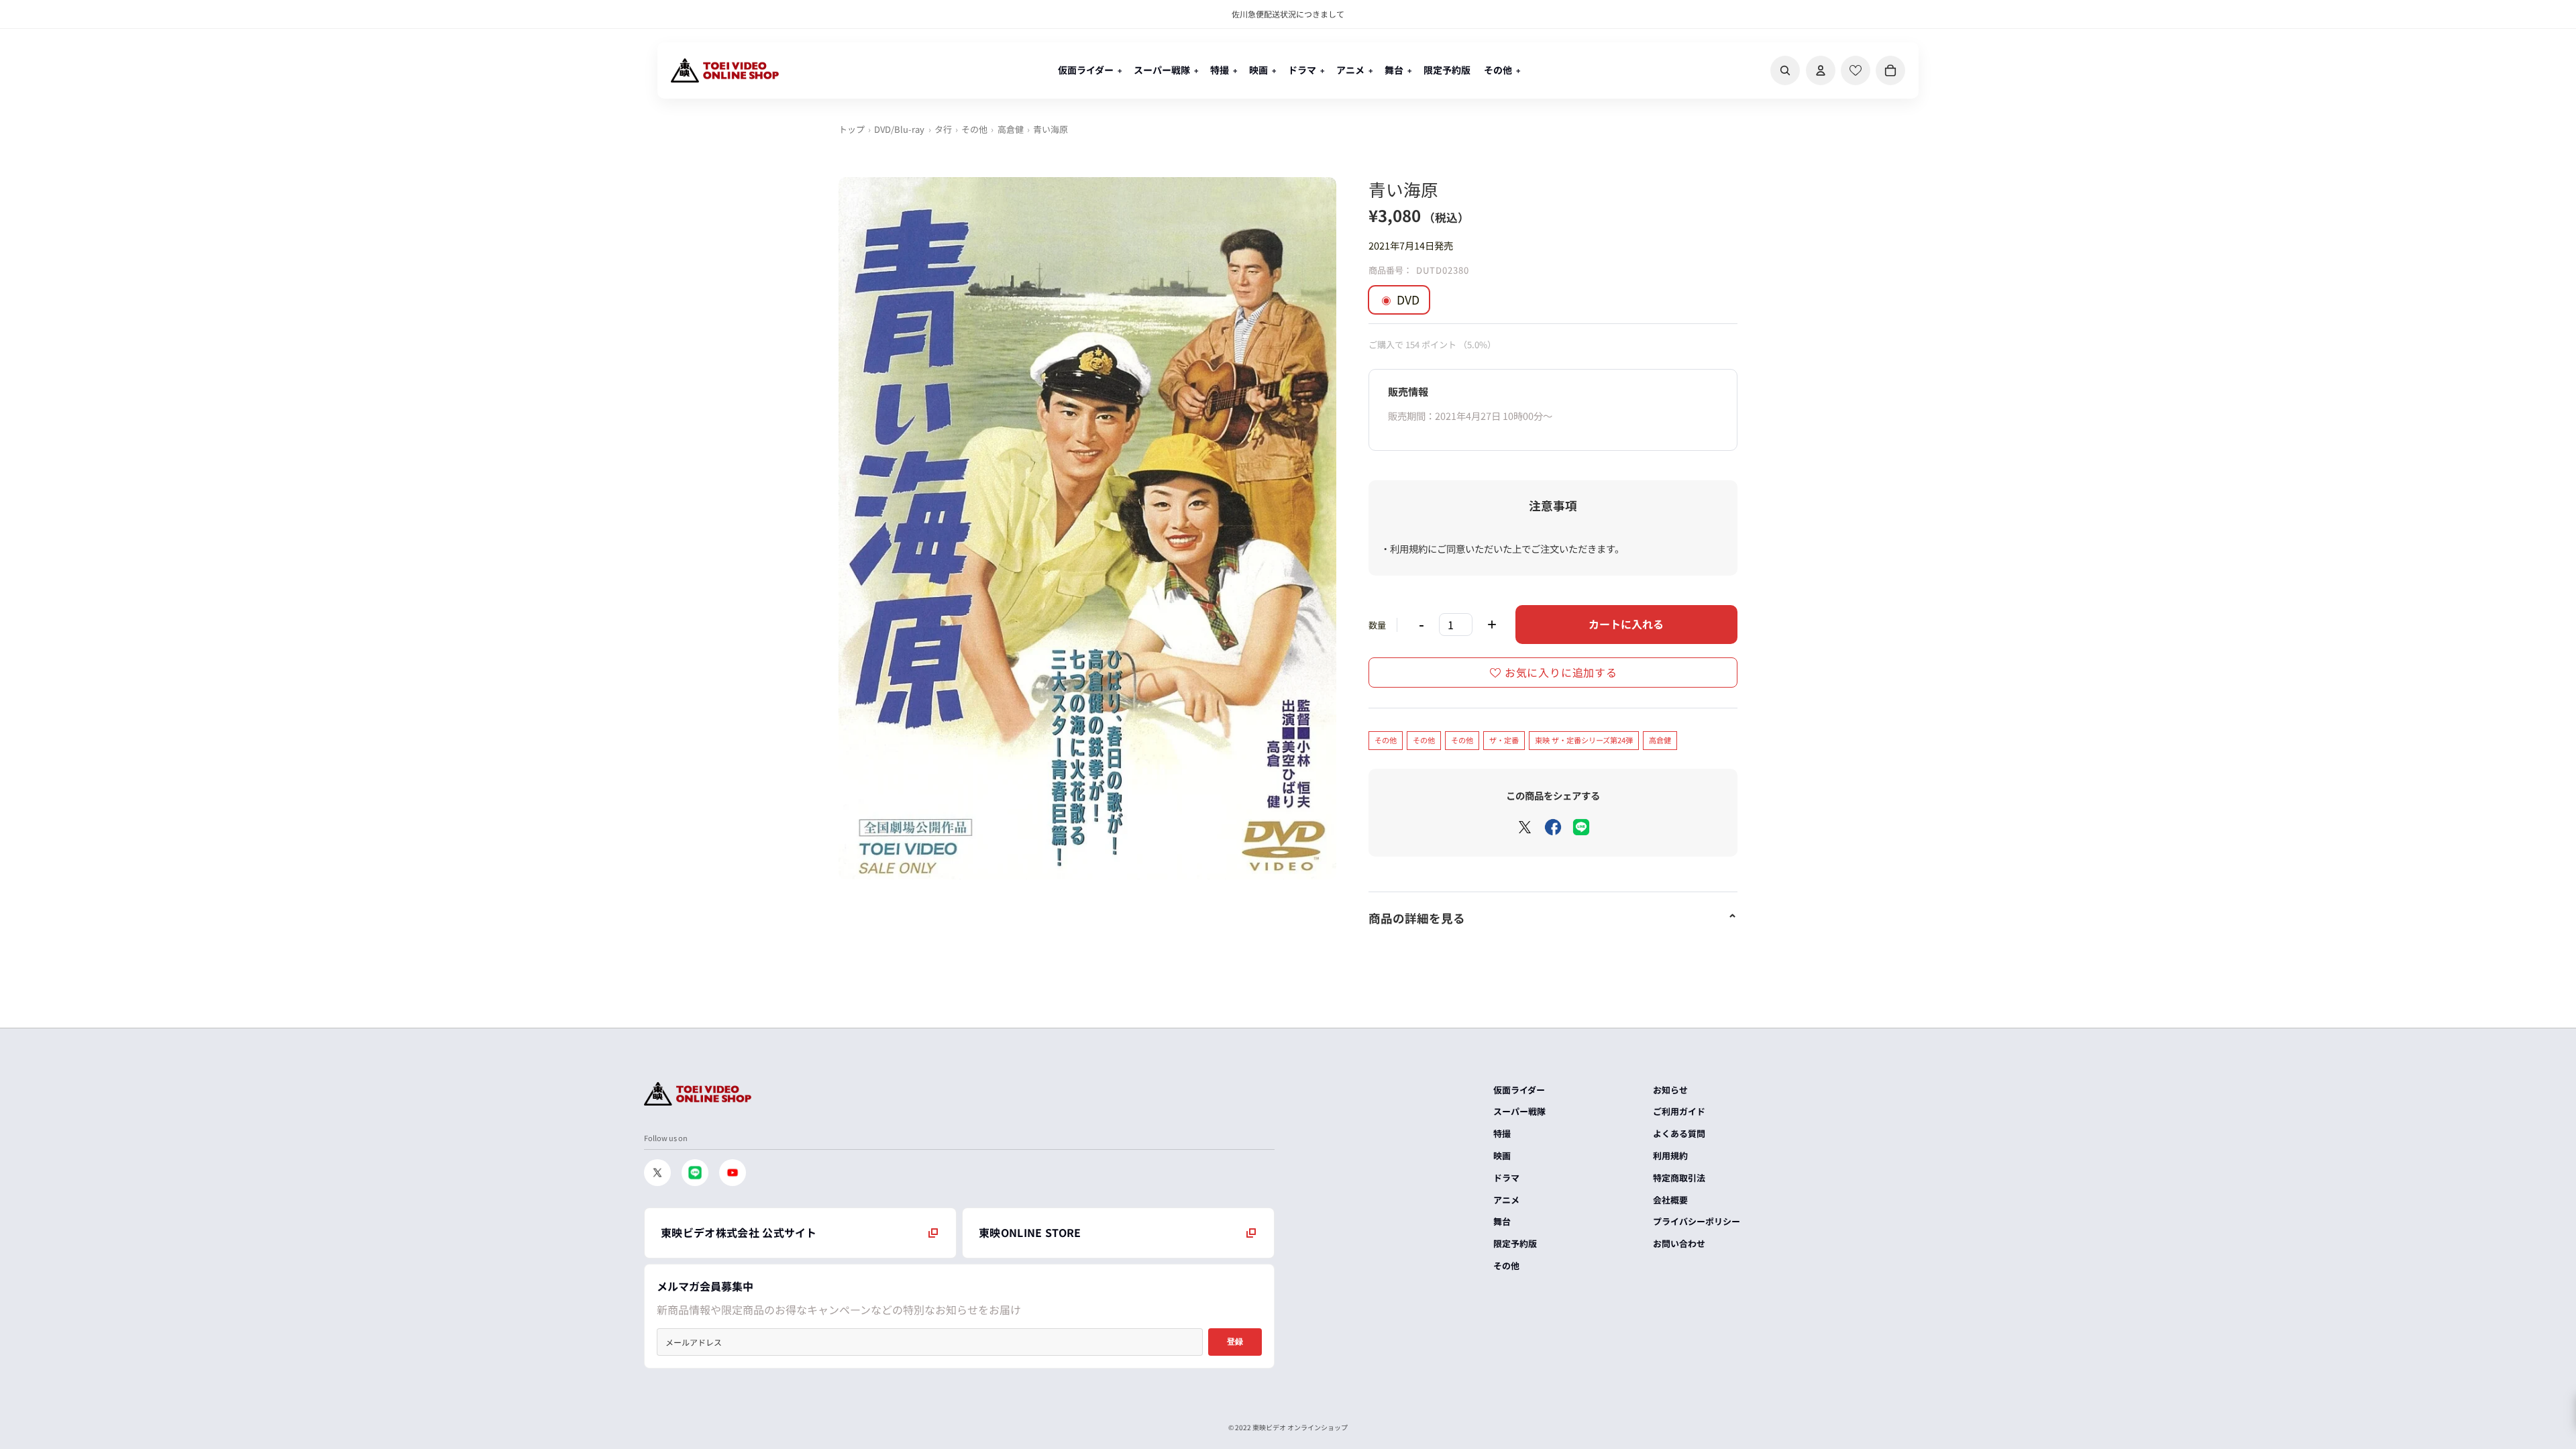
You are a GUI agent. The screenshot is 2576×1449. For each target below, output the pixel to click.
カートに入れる (1626, 624)
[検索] (1785, 70)
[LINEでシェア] (1581, 827)
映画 (1502, 1156)
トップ (852, 129)
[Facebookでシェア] (1553, 827)
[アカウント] (1821, 70)
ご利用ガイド (1679, 1111)
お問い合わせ (1679, 1243)
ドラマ (1506, 1178)
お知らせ (1670, 1090)
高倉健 (1011, 129)
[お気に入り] (1856, 70)
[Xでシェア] (1525, 827)
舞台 (1502, 1221)
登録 (1235, 1342)
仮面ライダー (1519, 1090)
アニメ (1506, 1200)
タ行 (943, 129)
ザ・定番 (1504, 740)
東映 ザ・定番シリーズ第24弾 (1584, 740)
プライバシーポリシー (1697, 1221)
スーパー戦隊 (1519, 1111)
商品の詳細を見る (1417, 918)
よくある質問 (1679, 1133)
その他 (974, 129)
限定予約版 (1515, 1243)
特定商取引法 (1679, 1178)
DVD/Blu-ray (899, 129)
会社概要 (1670, 1200)
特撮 (1502, 1133)
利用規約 (1670, 1156)
